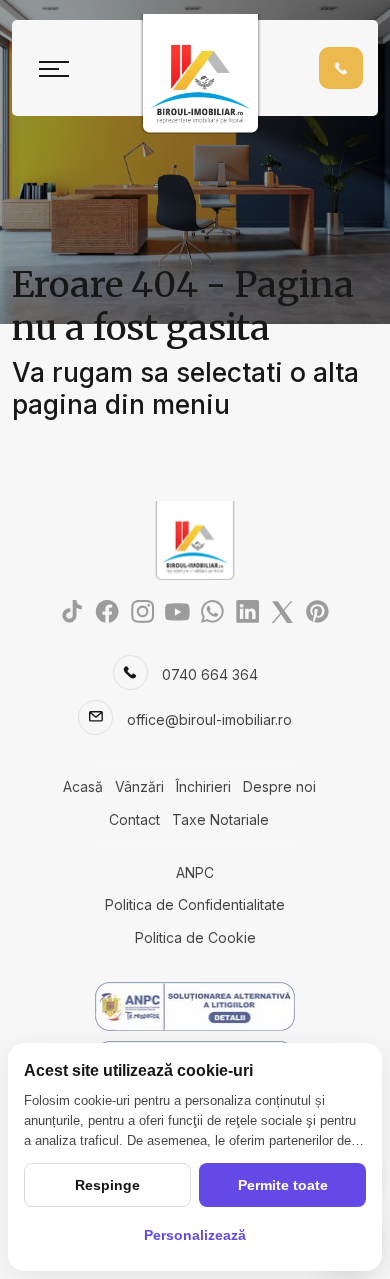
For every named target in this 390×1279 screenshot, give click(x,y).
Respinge (107, 1185)
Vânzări (139, 786)
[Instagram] (142, 610)
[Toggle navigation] (54, 68)
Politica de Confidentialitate (195, 904)
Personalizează (195, 1235)
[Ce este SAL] (195, 1006)
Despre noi (279, 786)
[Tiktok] (72, 610)
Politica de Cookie (195, 937)
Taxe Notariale (220, 819)
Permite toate (283, 1185)
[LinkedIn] (247, 610)
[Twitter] (282, 610)
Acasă (83, 786)
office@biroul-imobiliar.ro (209, 719)
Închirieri (203, 786)
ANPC (195, 872)
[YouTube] (177, 610)
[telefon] (341, 67)
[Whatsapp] (212, 610)
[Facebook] (107, 610)
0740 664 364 (210, 674)
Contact (134, 819)
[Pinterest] (317, 610)
